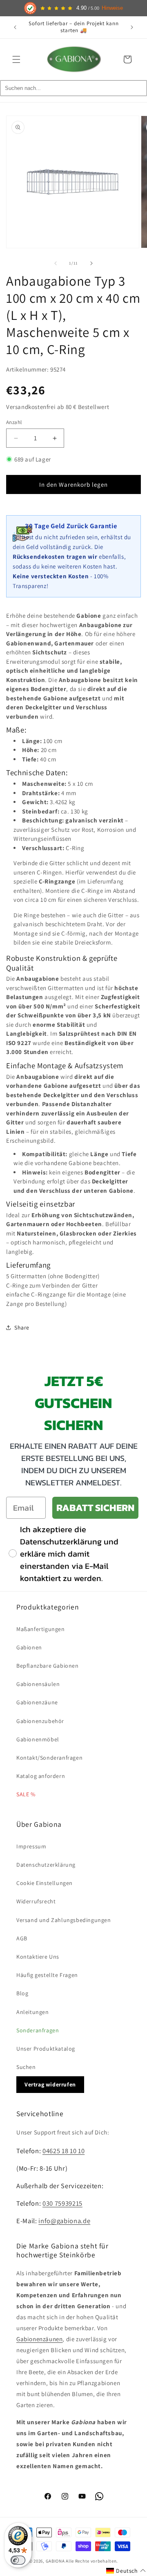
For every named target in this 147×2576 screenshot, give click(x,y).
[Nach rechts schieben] (91, 263)
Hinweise (112, 8)
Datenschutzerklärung (46, 1865)
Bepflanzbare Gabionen (48, 1666)
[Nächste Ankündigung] (132, 27)
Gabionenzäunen (39, 2339)
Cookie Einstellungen (45, 1883)
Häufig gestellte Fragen (47, 1975)
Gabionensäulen (38, 1684)
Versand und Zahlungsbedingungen (64, 1920)
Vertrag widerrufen (50, 2084)
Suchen (26, 2067)
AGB (22, 1938)
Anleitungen (33, 2012)
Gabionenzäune (37, 1702)
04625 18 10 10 (63, 2151)
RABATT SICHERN (95, 1508)
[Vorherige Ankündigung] (15, 27)
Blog (22, 1993)
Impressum (31, 1846)
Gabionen (29, 1647)
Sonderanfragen (38, 2030)
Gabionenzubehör (40, 1721)
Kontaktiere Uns (38, 1957)
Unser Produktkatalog (46, 2049)
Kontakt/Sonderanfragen (49, 1758)
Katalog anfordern (41, 1776)
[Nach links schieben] (56, 263)
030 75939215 (62, 2203)
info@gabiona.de (64, 2221)
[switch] (18, 2560)
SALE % (26, 1794)
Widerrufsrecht (36, 1901)
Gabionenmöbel (38, 1739)
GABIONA (55, 2561)
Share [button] (22, 1327)
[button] (16, 59)
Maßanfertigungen (41, 1629)
